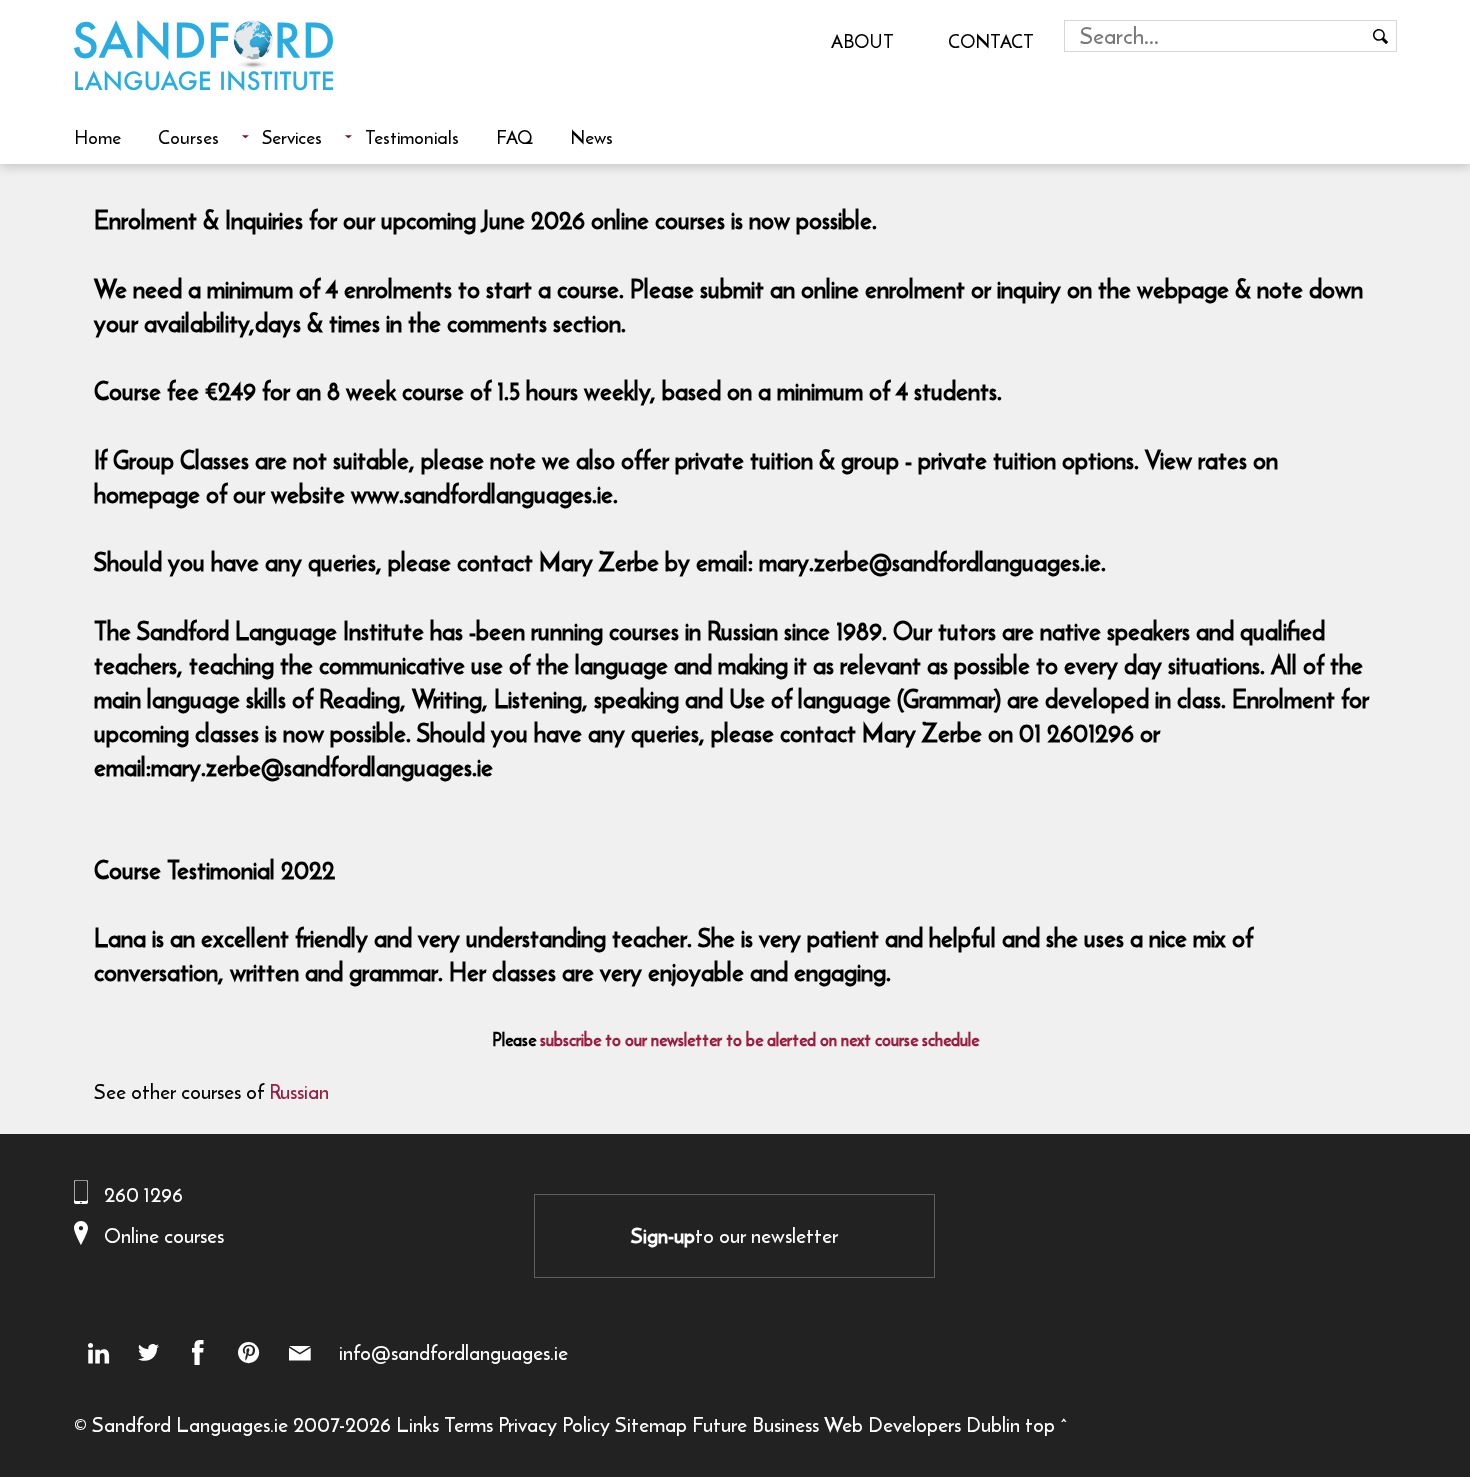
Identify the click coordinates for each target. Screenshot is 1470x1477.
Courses (188, 137)
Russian (299, 1091)
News (591, 137)
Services (292, 137)
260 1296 (143, 1194)
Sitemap (651, 1424)
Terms (468, 1424)
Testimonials (412, 137)
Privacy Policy (554, 1424)
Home (97, 137)
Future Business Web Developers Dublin (856, 1424)
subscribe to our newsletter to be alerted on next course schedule (759, 1040)
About (862, 41)
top (1040, 1424)
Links (417, 1424)
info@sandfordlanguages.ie (453, 1353)
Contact (991, 41)
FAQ (514, 137)
